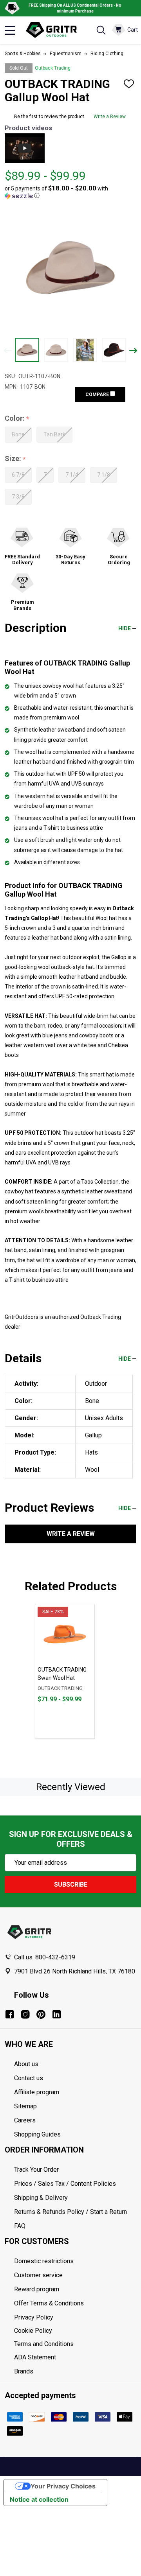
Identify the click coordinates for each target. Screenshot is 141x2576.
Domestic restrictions (44, 2261)
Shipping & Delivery (41, 2198)
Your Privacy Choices (63, 2486)
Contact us (29, 2078)
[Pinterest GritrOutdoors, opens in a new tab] (41, 2014)
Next (133, 351)
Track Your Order (36, 2170)
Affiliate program (37, 2092)
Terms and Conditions (75, 2344)
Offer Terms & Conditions (49, 2303)
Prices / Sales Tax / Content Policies (65, 2184)
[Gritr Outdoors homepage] (55, 30)
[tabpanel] (65, 1671)
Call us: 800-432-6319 (45, 1957)
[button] (68, 192)
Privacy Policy (75, 2318)
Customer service (38, 2275)
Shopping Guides (37, 2134)
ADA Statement (35, 2357)
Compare (98, 395)
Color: (17, 419)
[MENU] (10, 30)
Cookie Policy (75, 2331)
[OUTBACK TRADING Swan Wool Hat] (65, 1634)
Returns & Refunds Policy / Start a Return (70, 2212)
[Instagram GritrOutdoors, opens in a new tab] (25, 2014)
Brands (24, 2371)
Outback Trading (53, 68)
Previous (8, 351)
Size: (15, 459)
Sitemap (25, 2106)
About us (26, 2064)
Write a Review (110, 117)
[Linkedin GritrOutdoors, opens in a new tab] (57, 2014)
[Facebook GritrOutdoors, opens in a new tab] (10, 2014)
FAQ (20, 2226)
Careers (25, 2120)
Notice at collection (39, 2499)
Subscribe (71, 1884)
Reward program (37, 2289)
